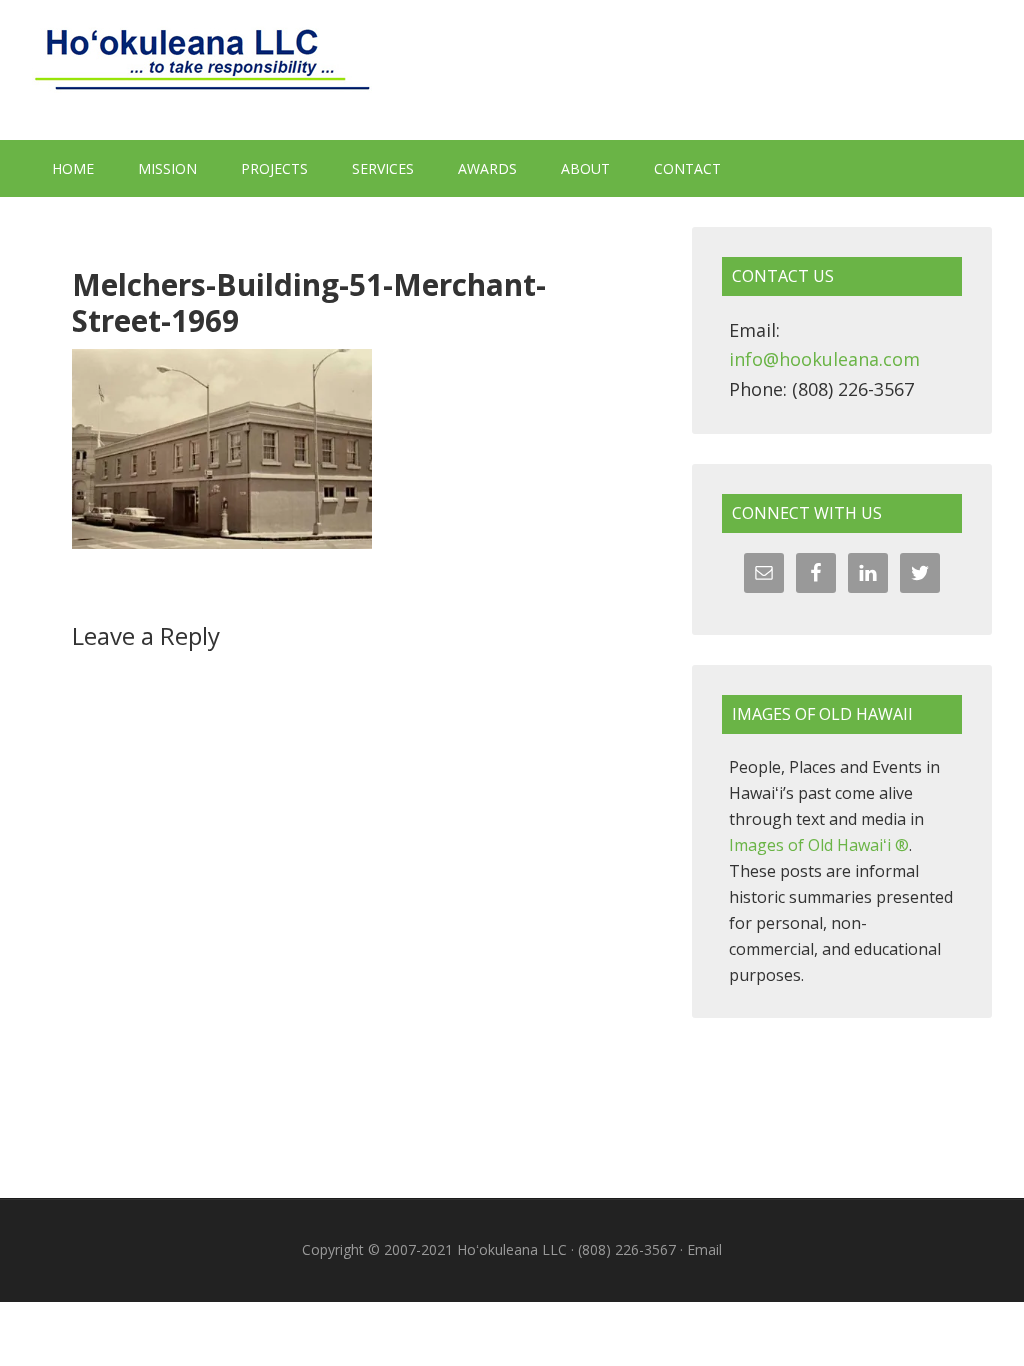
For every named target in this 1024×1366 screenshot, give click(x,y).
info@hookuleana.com (824, 359)
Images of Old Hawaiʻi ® (819, 845)
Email (704, 1249)
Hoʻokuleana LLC (512, 70)
